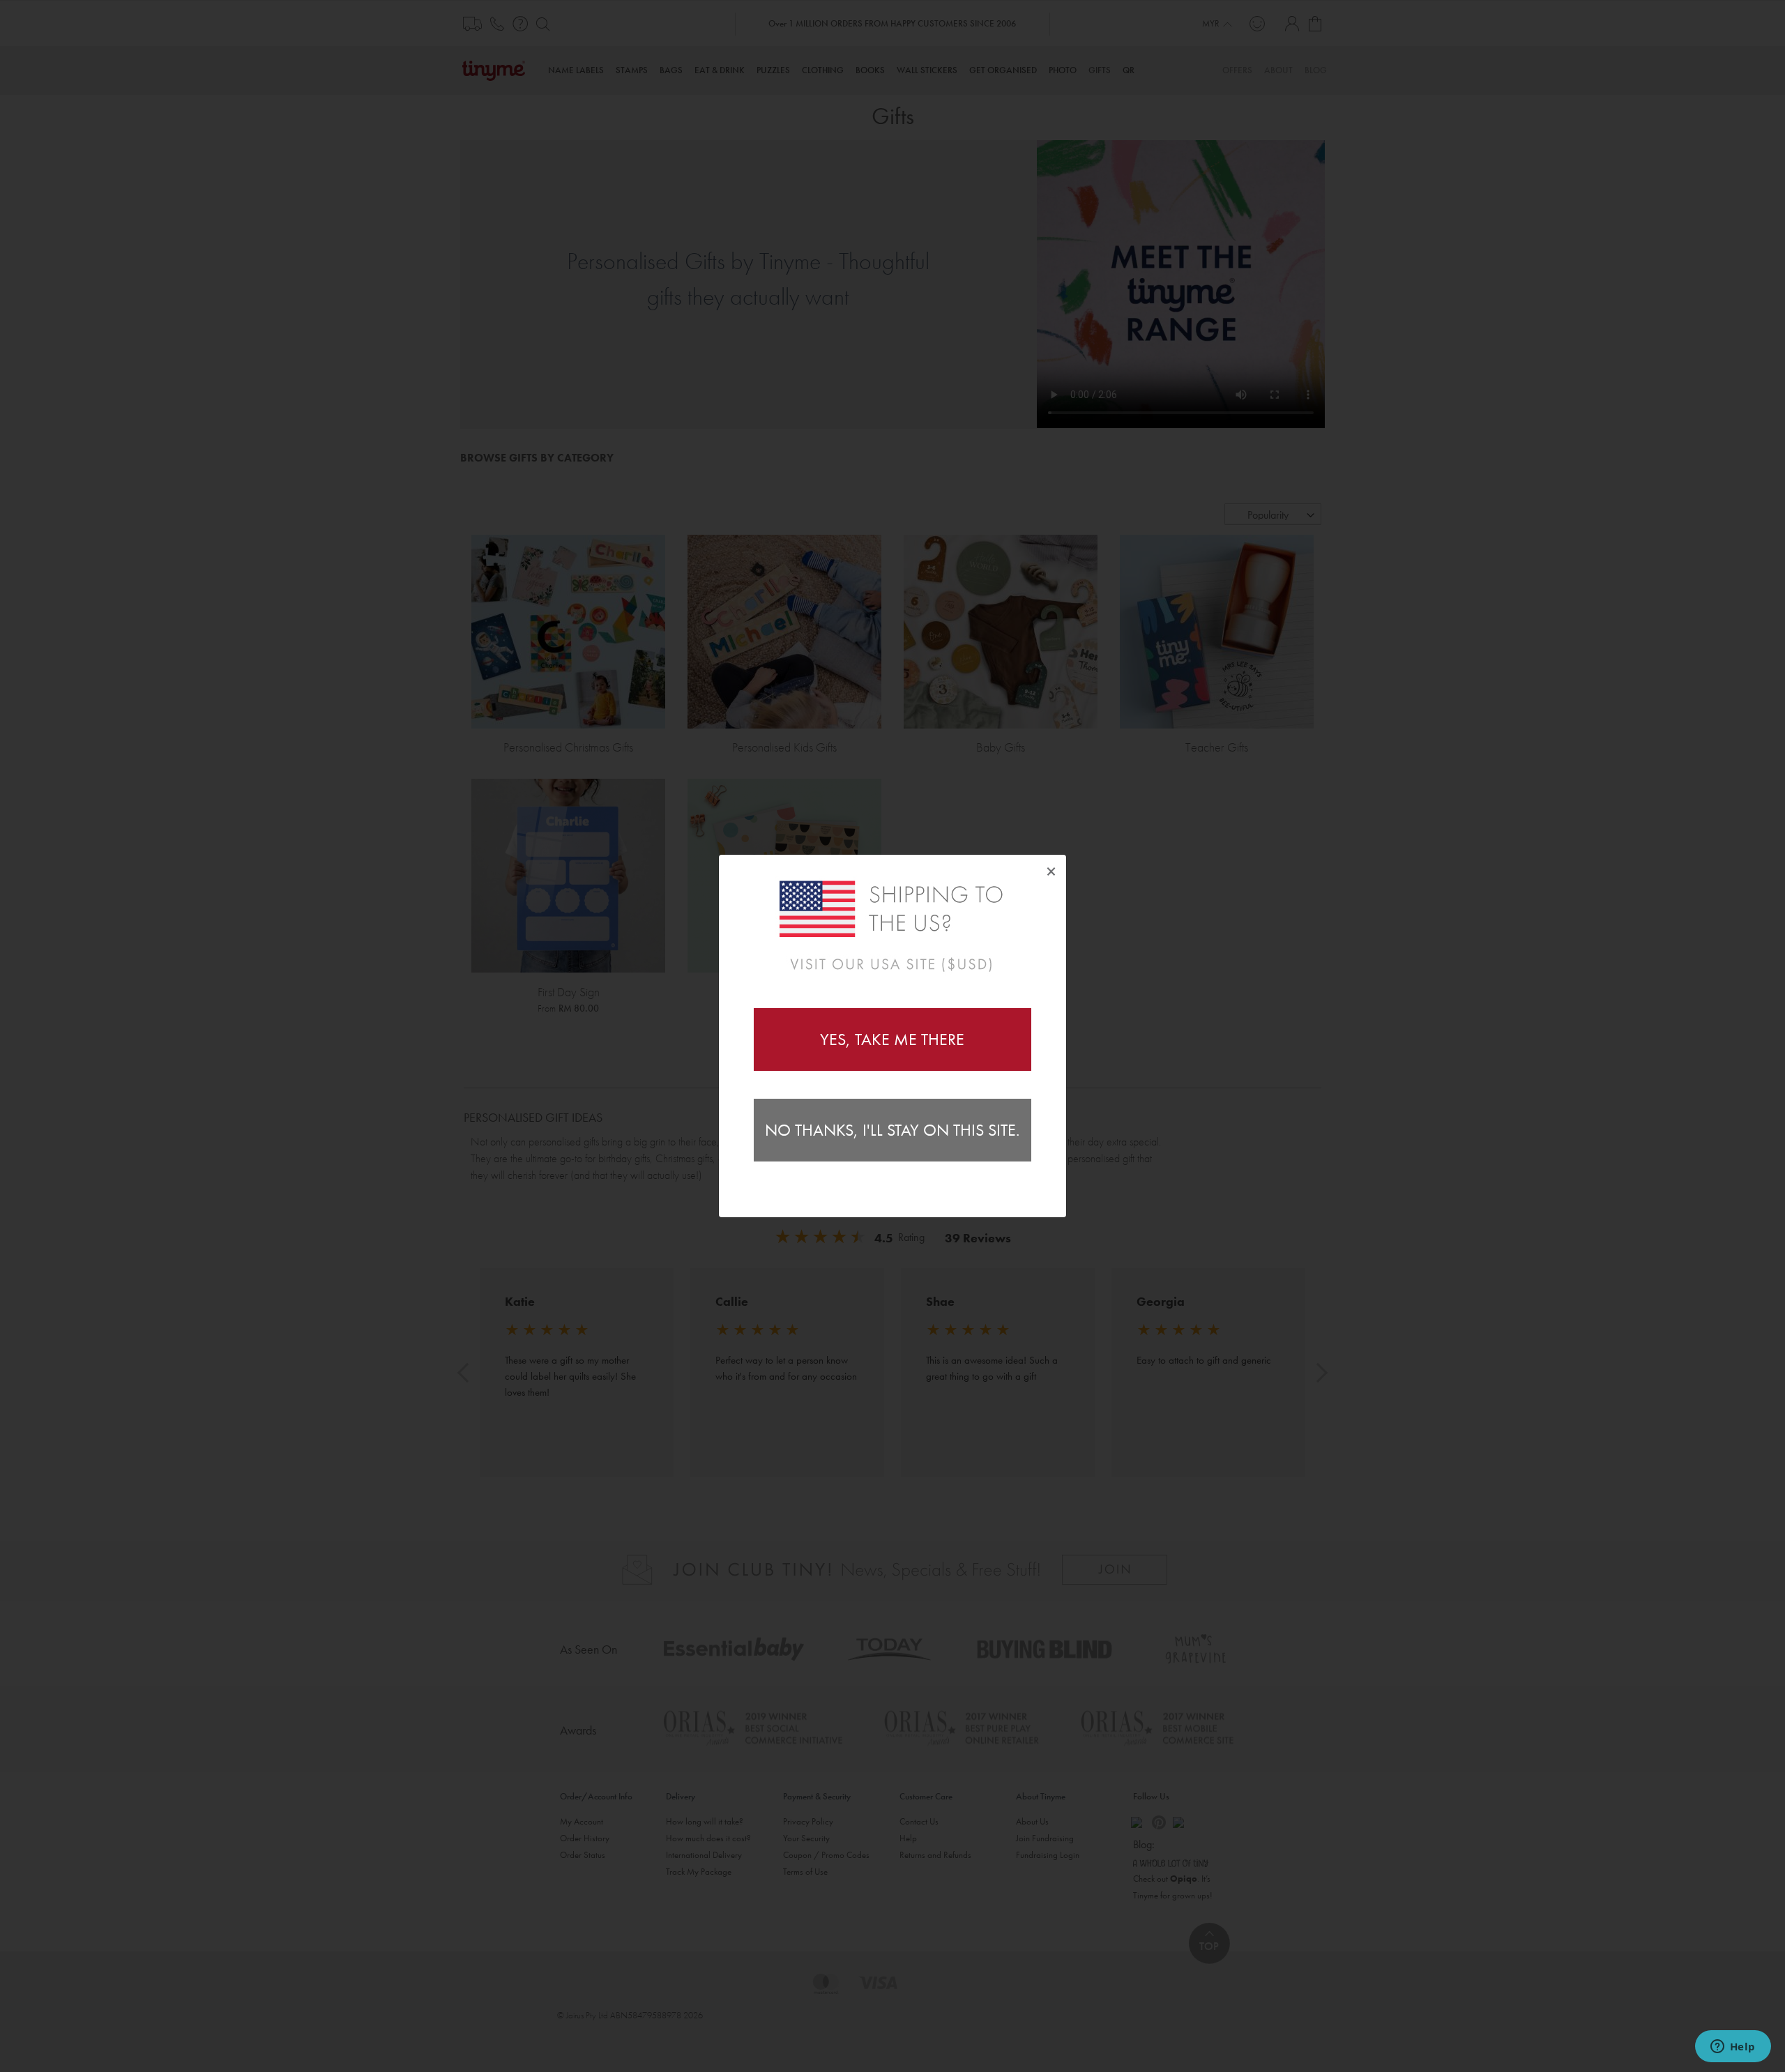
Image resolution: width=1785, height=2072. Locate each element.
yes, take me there (892, 1039)
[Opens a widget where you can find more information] (1733, 2048)
